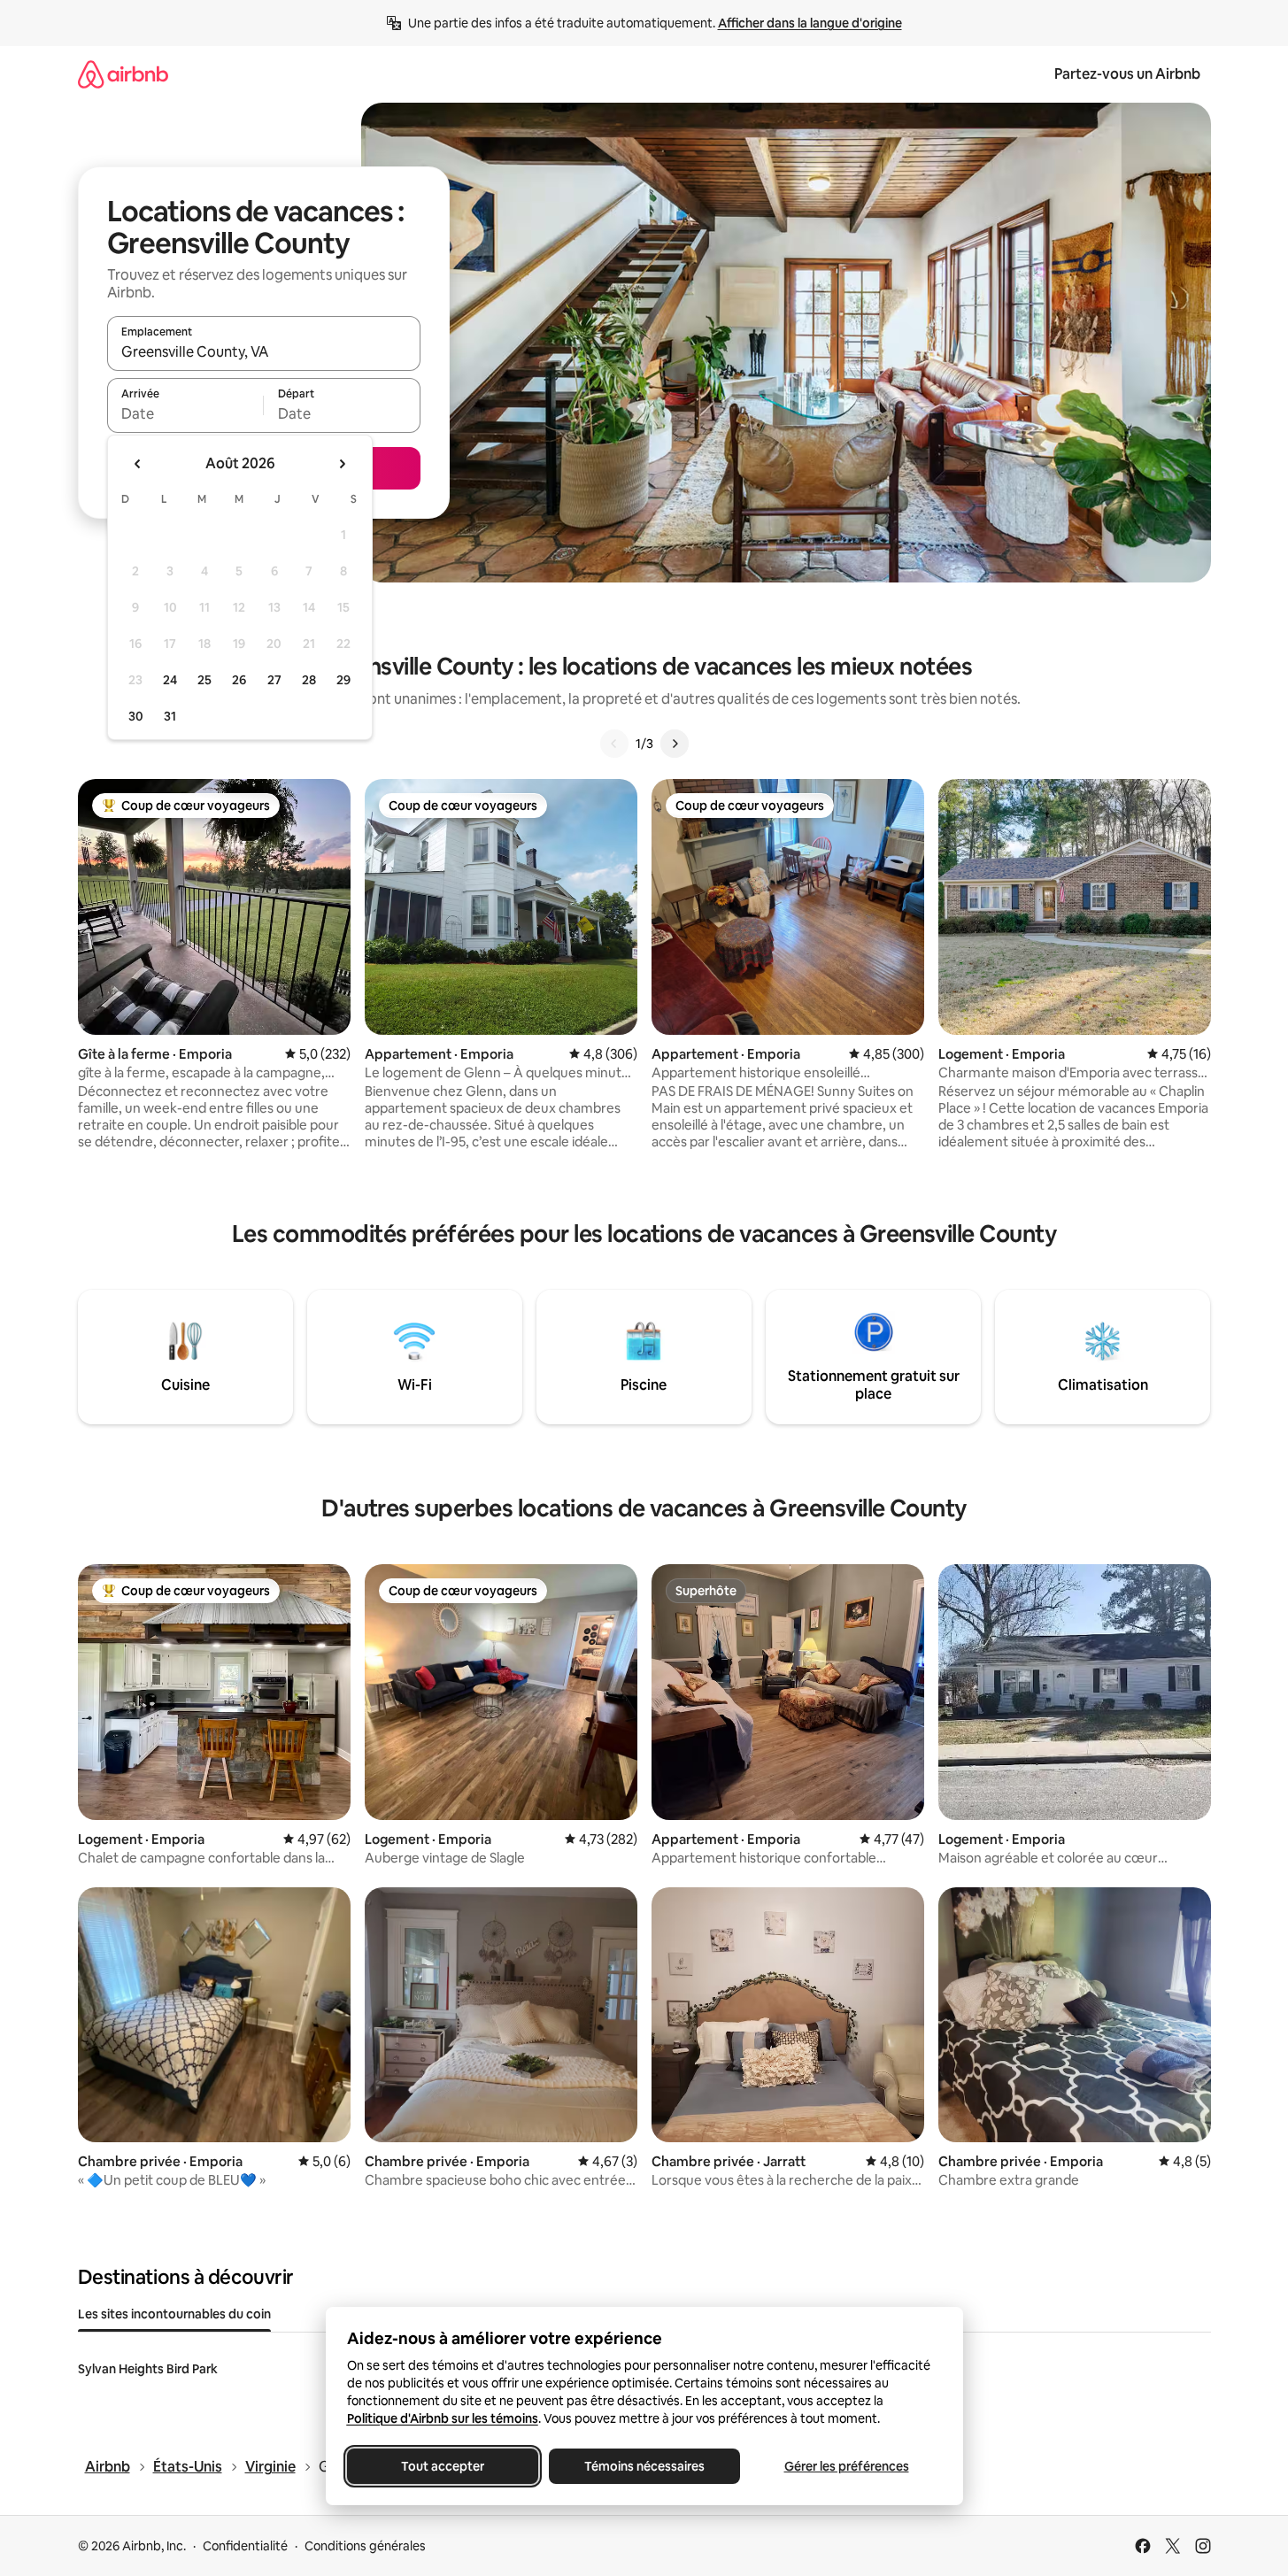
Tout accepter (443, 2466)
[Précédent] (614, 744)
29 (343, 680)
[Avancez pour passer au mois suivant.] (342, 464)
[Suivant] (675, 744)
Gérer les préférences (846, 2466)
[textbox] (185, 413)
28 (309, 680)
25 (204, 680)
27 (274, 680)
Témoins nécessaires (644, 2466)
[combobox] (264, 351)
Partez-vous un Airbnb (1127, 74)
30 (136, 716)
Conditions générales (365, 2546)
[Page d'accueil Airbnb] (123, 74)
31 (170, 716)
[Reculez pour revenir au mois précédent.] (138, 464)
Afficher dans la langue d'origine (810, 23)
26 (239, 680)
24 (170, 680)
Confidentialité (245, 2546)
